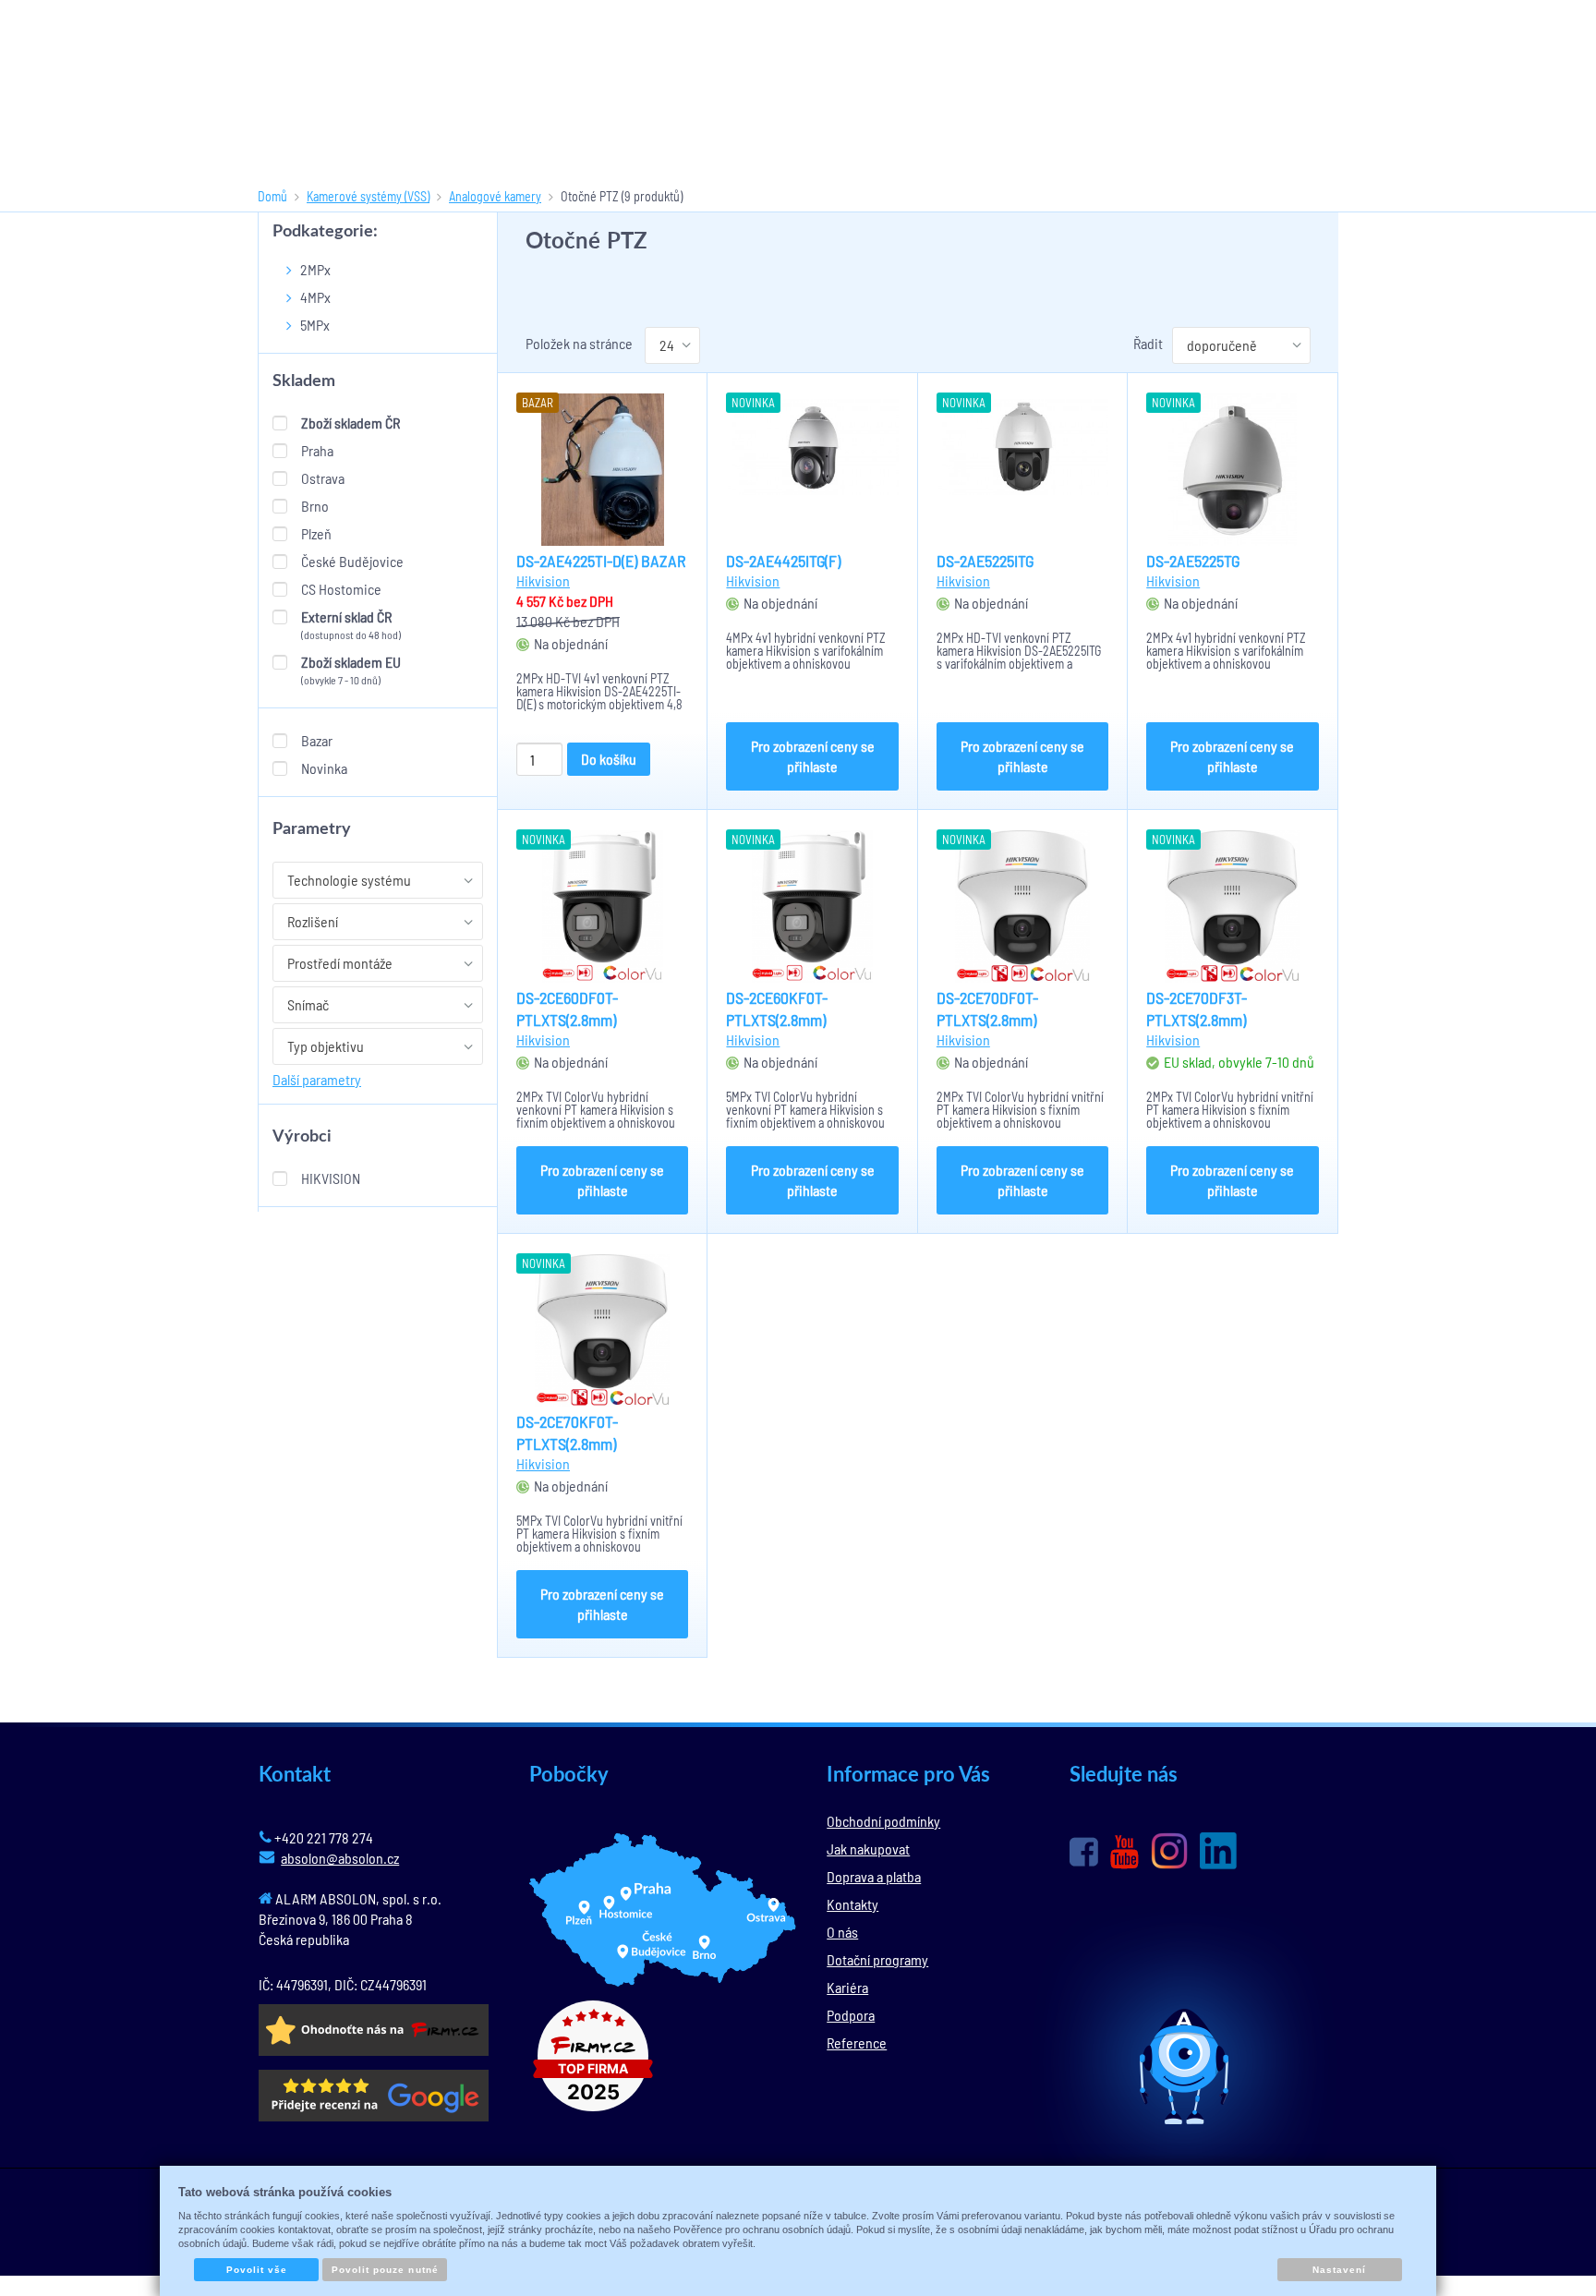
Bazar (317, 740)
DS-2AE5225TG (1193, 561)
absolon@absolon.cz (340, 1858)
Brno (315, 506)
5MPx (315, 325)
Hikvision (331, 1178)
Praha (317, 450)
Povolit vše (257, 2270)
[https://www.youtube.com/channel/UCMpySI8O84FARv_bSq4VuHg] (1124, 1852)
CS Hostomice (341, 589)
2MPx (315, 269)
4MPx (315, 297)
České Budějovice (352, 561)
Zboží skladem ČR (351, 423)
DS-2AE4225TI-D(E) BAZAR (601, 561)
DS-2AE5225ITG (985, 561)
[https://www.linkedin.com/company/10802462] (1218, 1851)
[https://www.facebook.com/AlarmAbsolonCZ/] (1084, 1852)
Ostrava (323, 478)
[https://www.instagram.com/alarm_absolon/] (1169, 1851)
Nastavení (1339, 2270)
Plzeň (316, 533)
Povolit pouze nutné (385, 2270)
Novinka (324, 768)
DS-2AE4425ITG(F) (783, 561)
